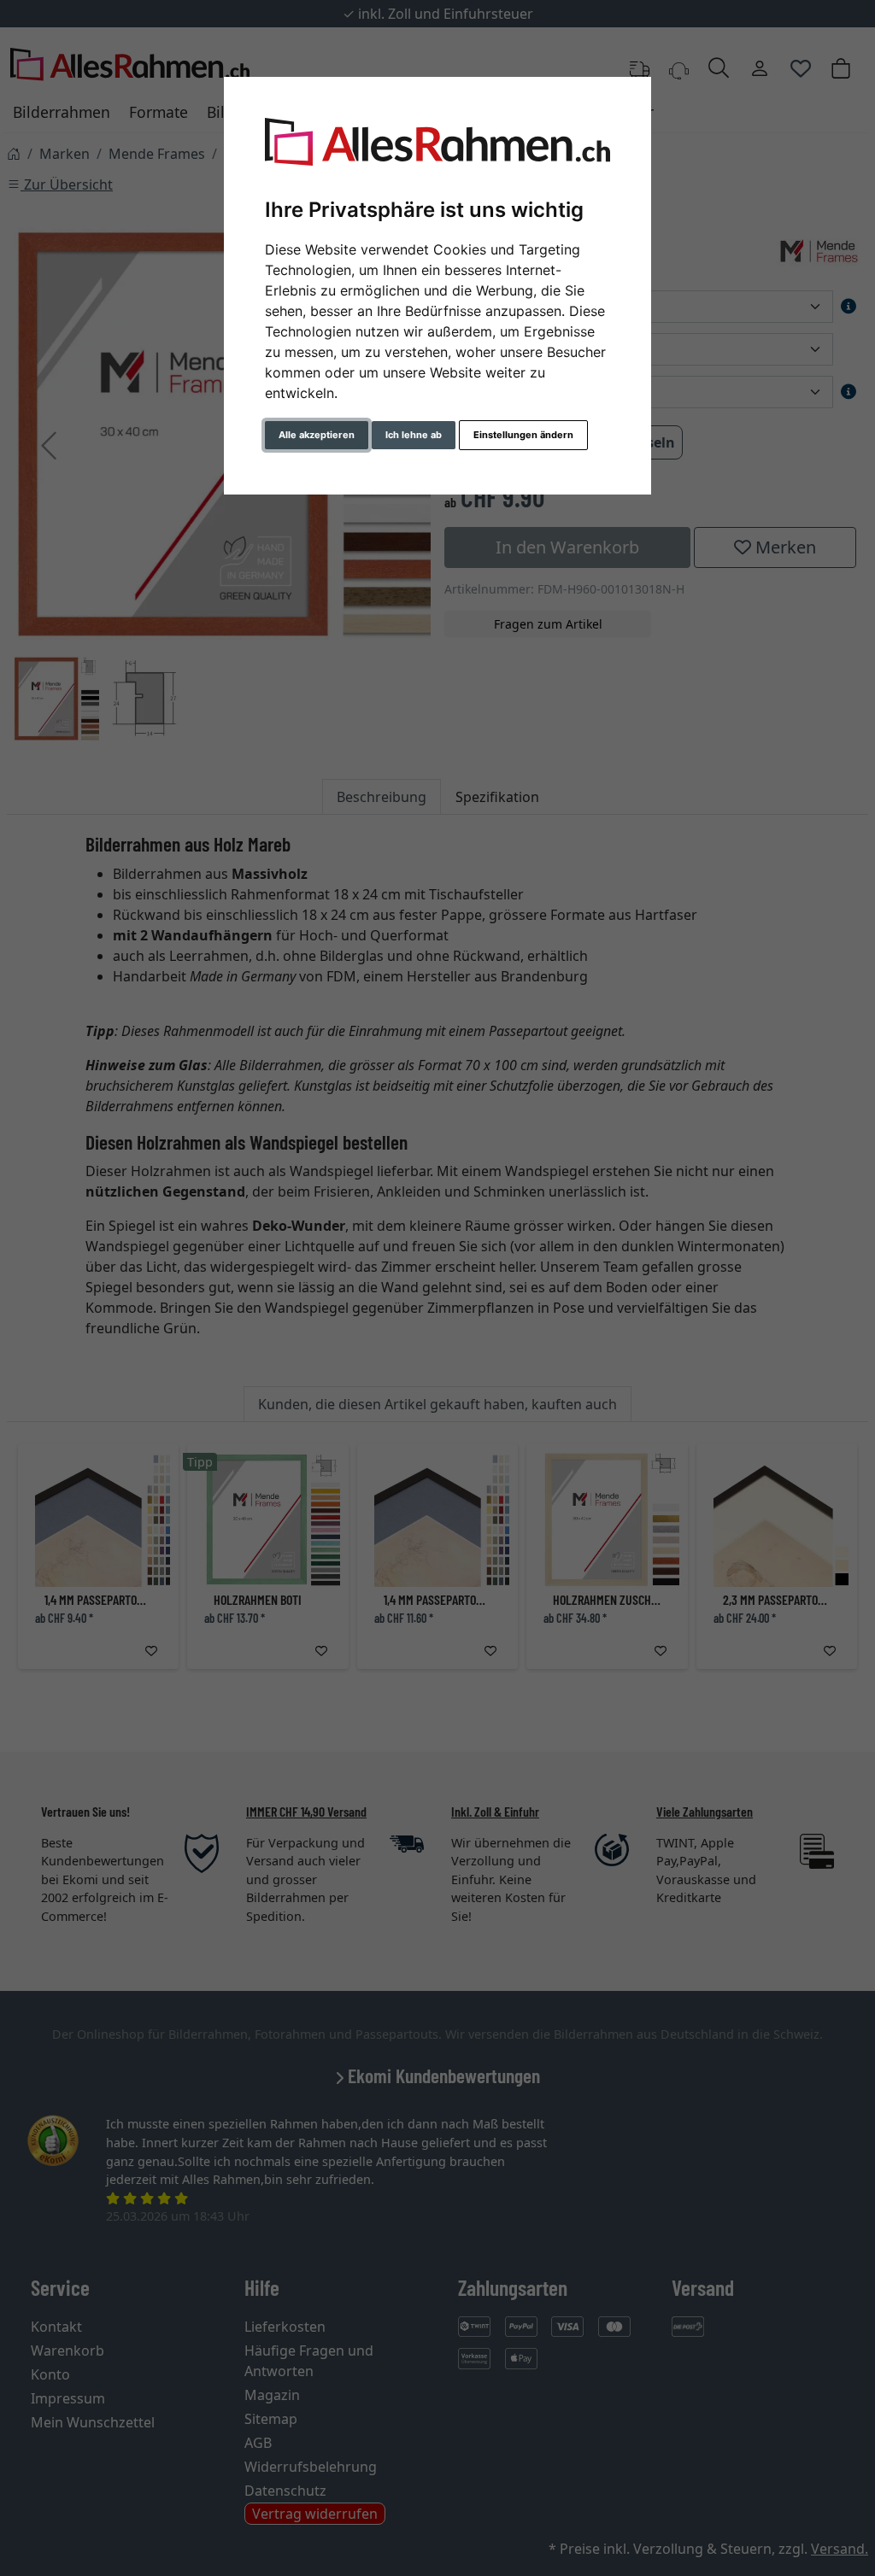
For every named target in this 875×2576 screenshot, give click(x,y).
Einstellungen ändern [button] (523, 435)
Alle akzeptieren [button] (317, 435)
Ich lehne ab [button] (414, 435)
